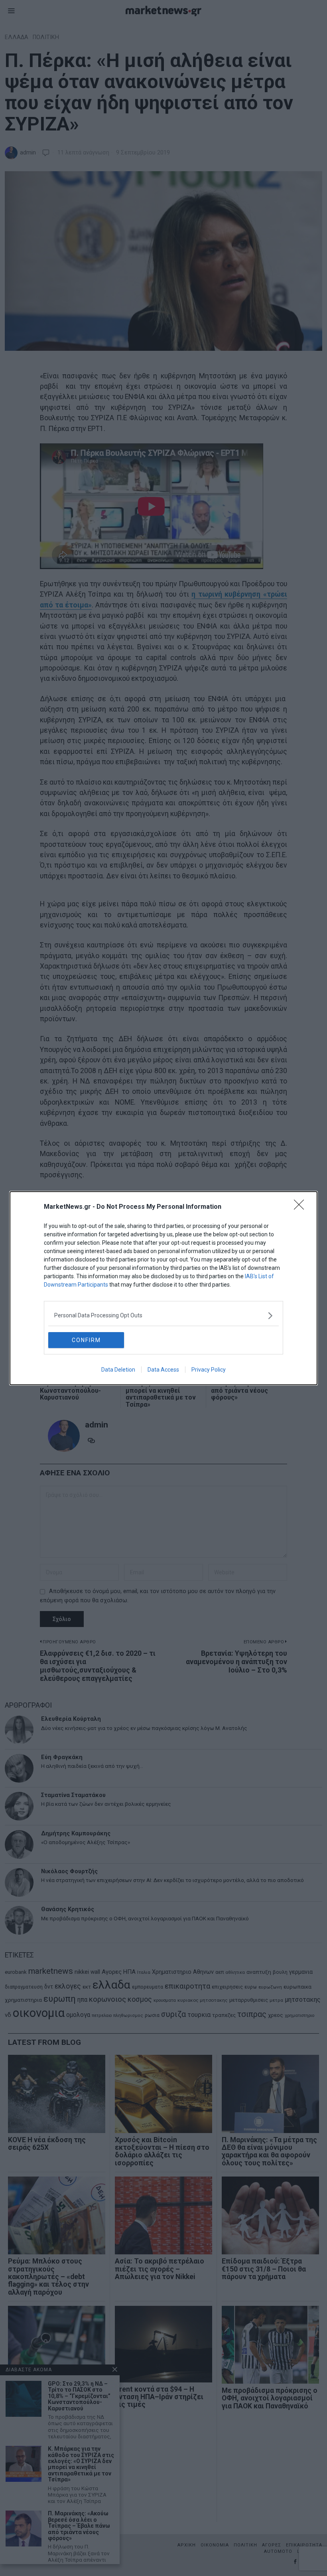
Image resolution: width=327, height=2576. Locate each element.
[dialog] (163, 1288)
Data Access (163, 1370)
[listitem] (163, 1316)
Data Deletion (118, 1370)
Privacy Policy (209, 1370)
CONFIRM (86, 1340)
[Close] (301, 1207)
